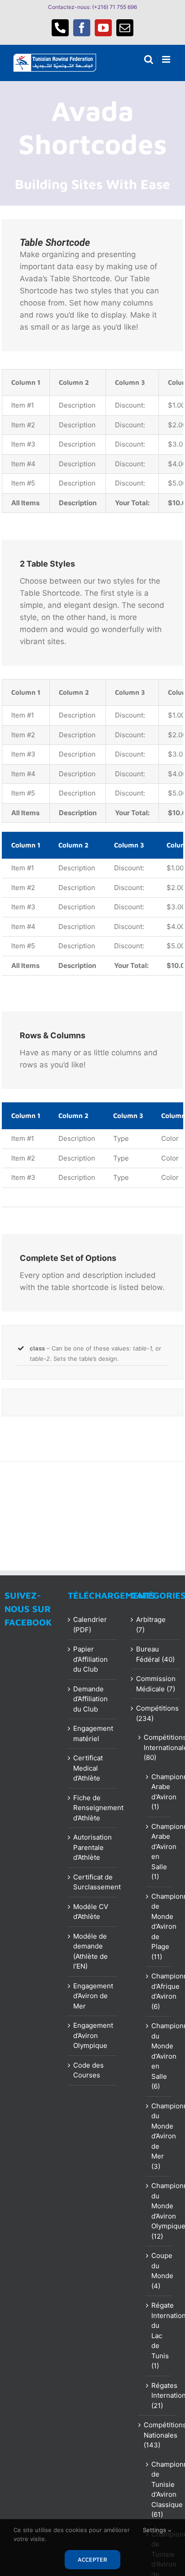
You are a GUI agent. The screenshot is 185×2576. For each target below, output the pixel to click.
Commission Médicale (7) (156, 1684)
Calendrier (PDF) (90, 1625)
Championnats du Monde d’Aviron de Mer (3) (159, 2136)
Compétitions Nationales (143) (158, 2435)
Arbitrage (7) (151, 1625)
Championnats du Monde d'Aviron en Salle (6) (159, 2056)
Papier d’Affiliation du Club (90, 1659)
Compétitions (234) (156, 1713)
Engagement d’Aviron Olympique (93, 2035)
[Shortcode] (92, 143)
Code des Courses (88, 2070)
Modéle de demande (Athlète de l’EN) (90, 1951)
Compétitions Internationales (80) (158, 1747)
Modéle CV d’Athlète (91, 1912)
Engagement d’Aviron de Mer (93, 1996)
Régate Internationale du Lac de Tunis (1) (159, 2335)
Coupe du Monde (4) (159, 2271)
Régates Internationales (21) (159, 2395)
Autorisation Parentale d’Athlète (92, 1847)
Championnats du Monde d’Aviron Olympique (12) (159, 2211)
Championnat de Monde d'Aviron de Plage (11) (159, 1927)
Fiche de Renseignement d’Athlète (93, 1808)
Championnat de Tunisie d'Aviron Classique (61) (159, 2490)
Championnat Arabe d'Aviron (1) (159, 1792)
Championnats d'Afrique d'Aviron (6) (159, 1991)
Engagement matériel (93, 1733)
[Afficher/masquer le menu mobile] (167, 59)
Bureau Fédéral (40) (155, 1654)
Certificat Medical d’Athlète (88, 1768)
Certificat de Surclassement (93, 1882)
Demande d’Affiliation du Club (90, 1699)
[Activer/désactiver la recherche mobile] (149, 59)
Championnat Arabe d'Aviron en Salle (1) (159, 1852)
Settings (155, 2530)
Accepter (93, 2559)
